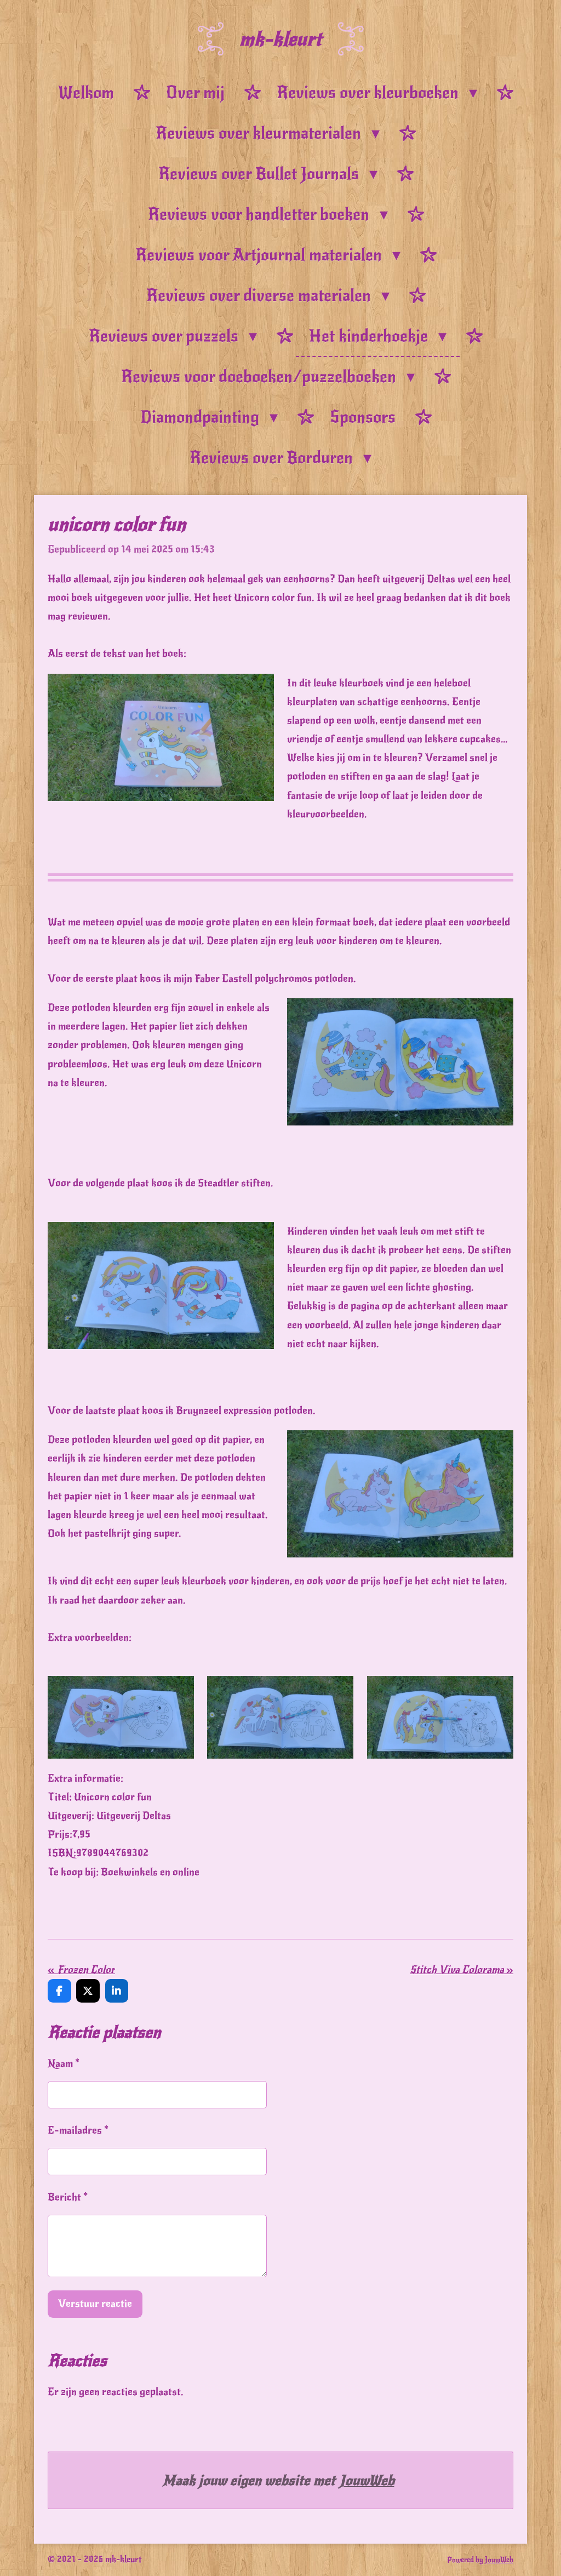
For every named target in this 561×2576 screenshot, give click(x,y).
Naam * (64, 2063)
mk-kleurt (280, 39)
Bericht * (68, 2197)
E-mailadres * (78, 2130)
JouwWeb (367, 2480)
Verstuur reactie (95, 2303)
